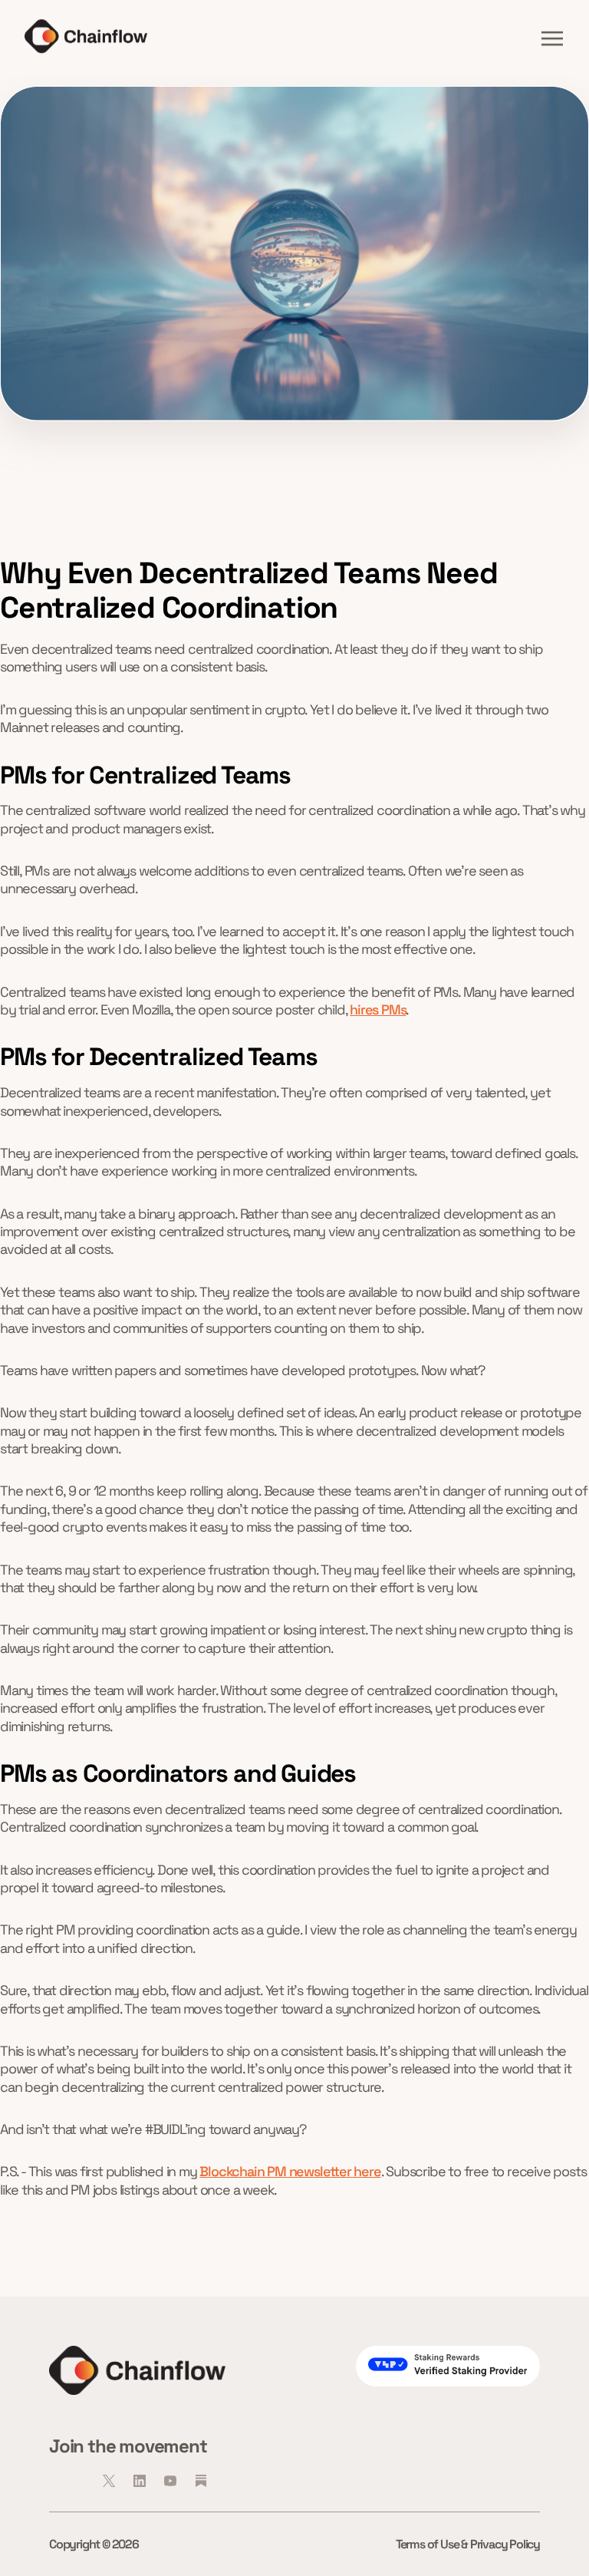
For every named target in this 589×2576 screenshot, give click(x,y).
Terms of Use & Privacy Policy (468, 2544)
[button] (552, 38)
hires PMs (378, 1009)
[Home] (86, 36)
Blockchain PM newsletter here (290, 2171)
